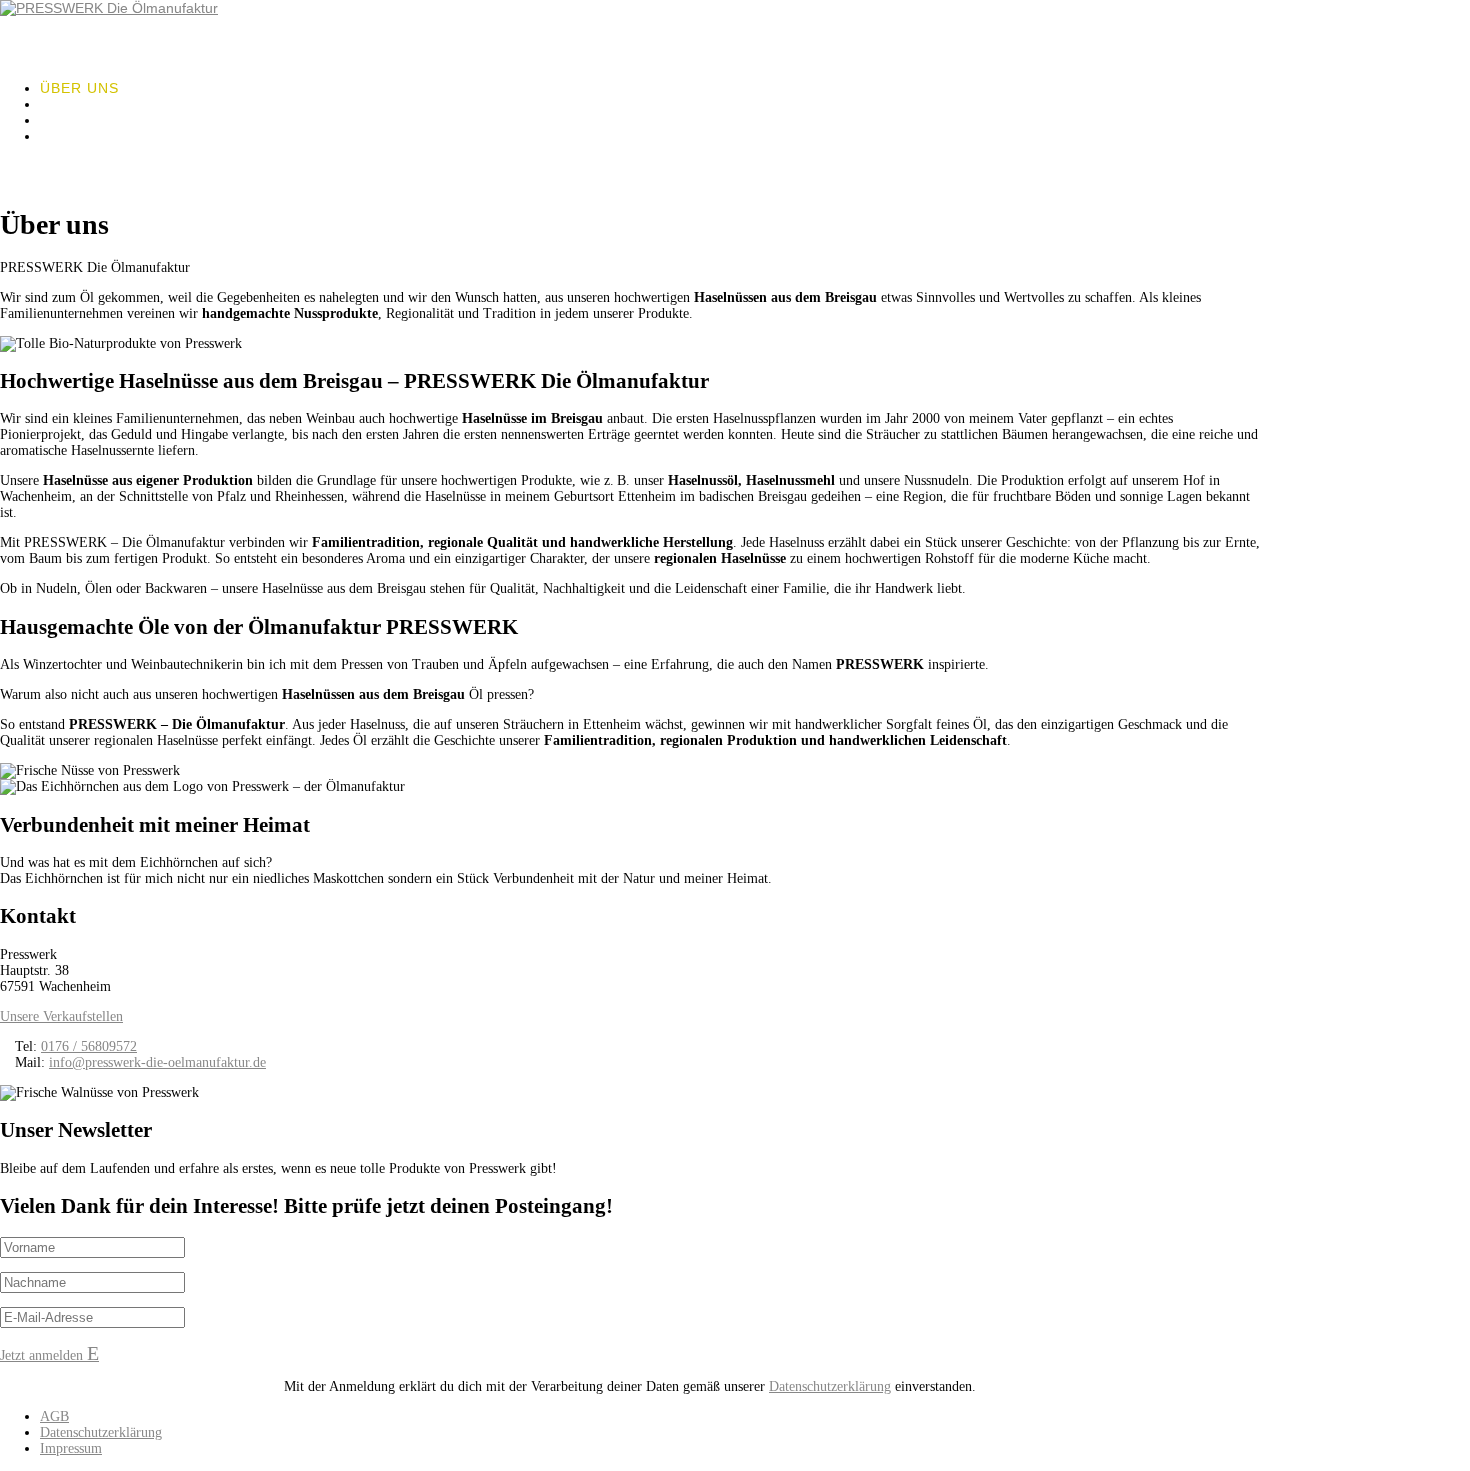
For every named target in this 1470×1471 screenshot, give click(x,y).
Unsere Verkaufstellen (61, 1016)
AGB (54, 1416)
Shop (61, 136)
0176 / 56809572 (89, 1046)
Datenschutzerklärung (830, 1386)
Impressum (71, 1448)
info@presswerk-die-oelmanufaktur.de (157, 1062)
